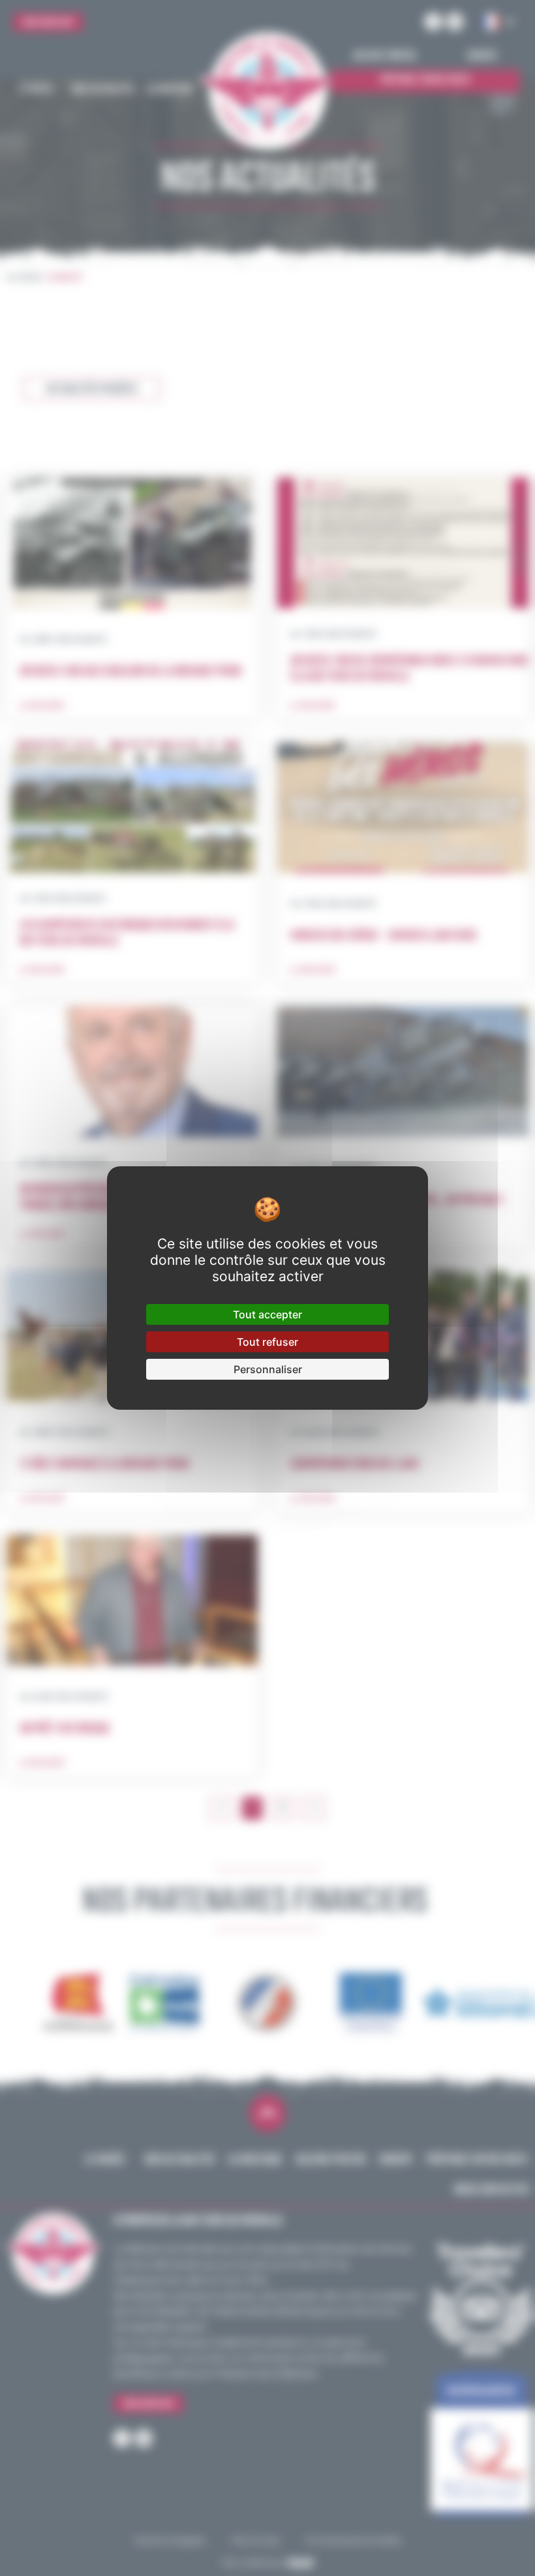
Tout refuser (267, 1342)
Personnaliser (268, 1369)
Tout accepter (267, 1314)
